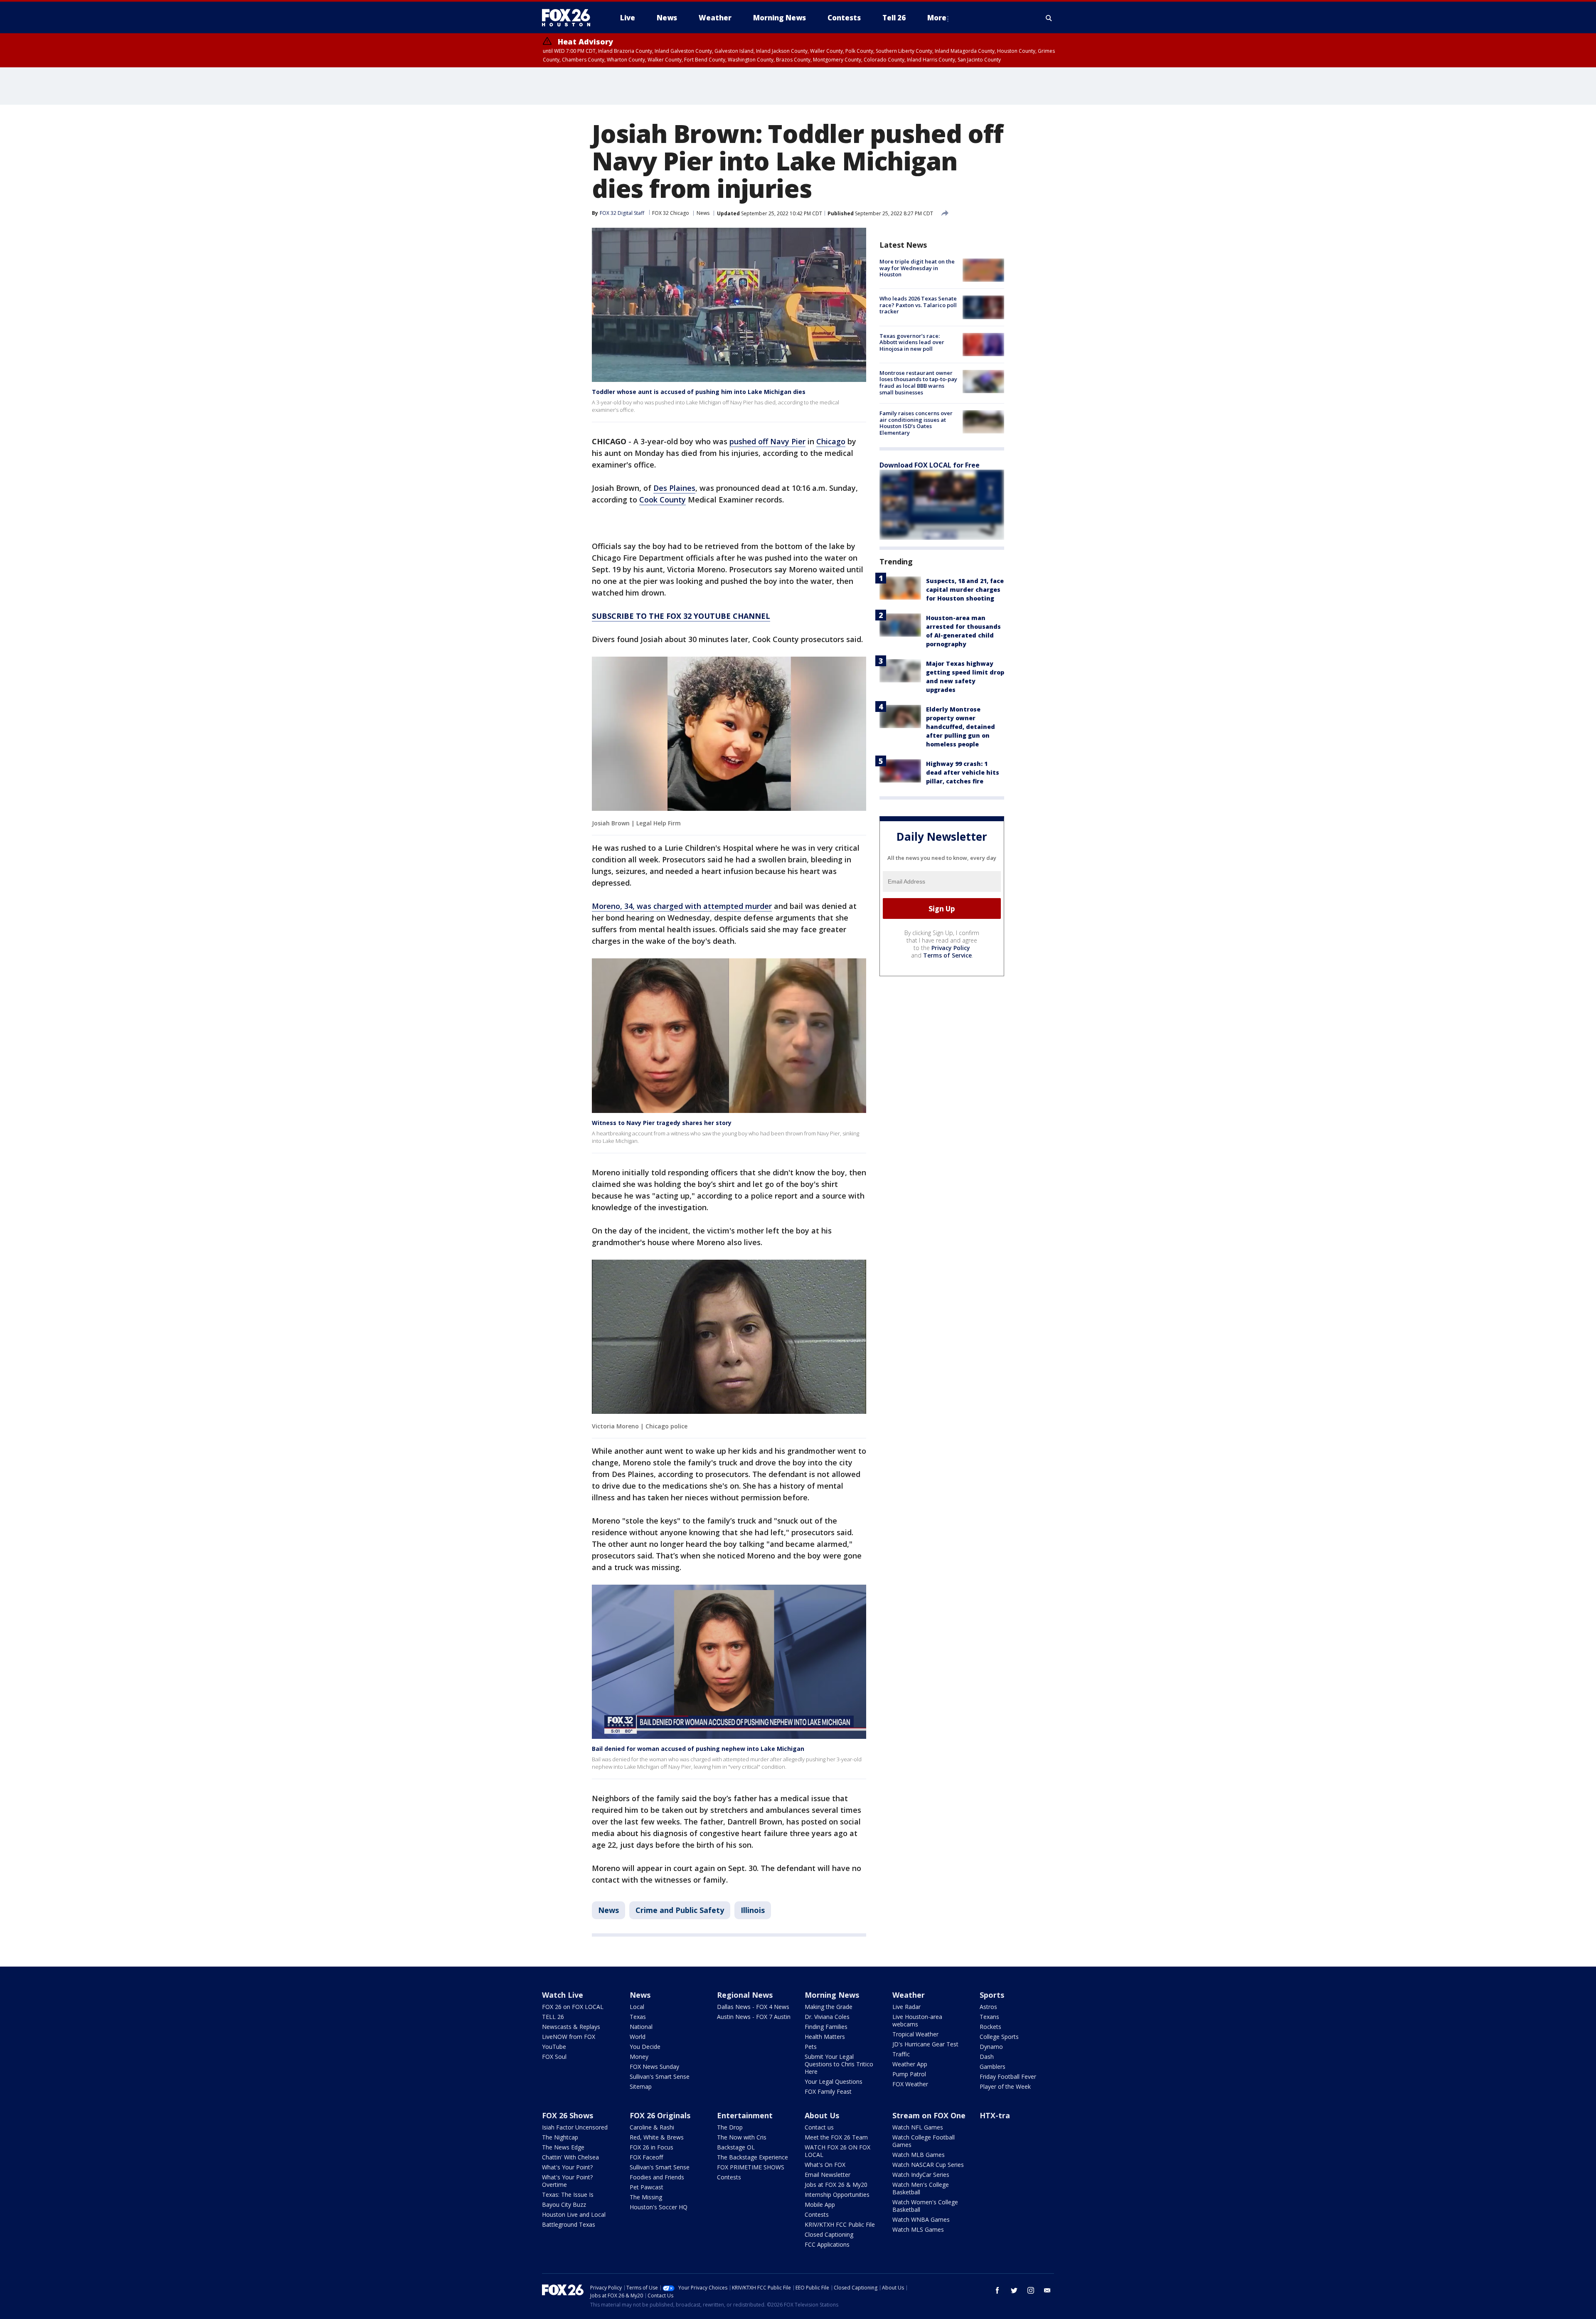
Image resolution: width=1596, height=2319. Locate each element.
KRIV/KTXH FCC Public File (840, 2224)
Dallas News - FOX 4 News (753, 2007)
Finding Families (826, 2027)
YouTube (554, 2047)
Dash (987, 2057)
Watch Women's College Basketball (925, 2206)
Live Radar (906, 2007)
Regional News (745, 1995)
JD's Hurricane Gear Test (925, 2044)
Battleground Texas (569, 2224)
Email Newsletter (828, 2175)
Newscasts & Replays (571, 2027)
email (1047, 2290)
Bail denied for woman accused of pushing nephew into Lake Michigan (698, 1749)
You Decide (645, 2047)
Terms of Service (947, 955)
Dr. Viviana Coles (827, 2017)
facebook (997, 2290)
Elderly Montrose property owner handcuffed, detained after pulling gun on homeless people (961, 727)
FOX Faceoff (646, 2157)
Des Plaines (674, 488)
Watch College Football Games (924, 2141)
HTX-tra (995, 2115)
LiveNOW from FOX (569, 2037)
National (641, 2027)
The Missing (646, 2197)
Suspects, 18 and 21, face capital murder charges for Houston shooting (965, 590)
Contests (729, 2177)
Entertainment (745, 2115)
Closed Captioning (829, 2234)
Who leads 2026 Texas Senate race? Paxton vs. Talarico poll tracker (918, 305)
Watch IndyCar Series (921, 2175)
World (638, 2037)
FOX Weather (910, 2084)
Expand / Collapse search (1049, 18)
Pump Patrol (909, 2074)
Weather (909, 1995)
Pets (811, 2047)
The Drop (730, 2127)
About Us (822, 2115)
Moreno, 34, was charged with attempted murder (682, 906)
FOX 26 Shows (568, 2115)
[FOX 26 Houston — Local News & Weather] (569, 18)
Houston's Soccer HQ (659, 2207)
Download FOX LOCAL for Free (930, 465)
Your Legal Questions (834, 2081)
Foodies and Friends (657, 2177)
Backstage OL (736, 2147)
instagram (1031, 2290)
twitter (1014, 2290)
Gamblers (993, 2067)
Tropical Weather (915, 2034)
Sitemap (641, 2086)
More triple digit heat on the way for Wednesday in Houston (917, 268)
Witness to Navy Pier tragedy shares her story (662, 1123)
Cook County (663, 500)
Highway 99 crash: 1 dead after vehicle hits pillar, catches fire (963, 772)
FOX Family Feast (828, 2091)
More (937, 18)
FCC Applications (827, 2244)
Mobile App (820, 2205)
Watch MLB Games (919, 2155)
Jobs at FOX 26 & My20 (836, 2185)
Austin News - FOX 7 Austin (754, 2017)
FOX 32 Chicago (671, 213)
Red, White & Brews (657, 2137)
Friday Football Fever (1008, 2077)
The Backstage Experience (752, 2157)
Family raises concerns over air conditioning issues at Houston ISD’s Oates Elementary (916, 423)
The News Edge (563, 2147)
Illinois (753, 1910)
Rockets (990, 2027)
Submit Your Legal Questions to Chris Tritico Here (839, 2064)
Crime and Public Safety (680, 1910)
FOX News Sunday (654, 2067)
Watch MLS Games (918, 2229)
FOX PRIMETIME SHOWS (751, 2167)
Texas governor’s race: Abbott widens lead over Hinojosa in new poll (912, 342)
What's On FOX (825, 2165)
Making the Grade (829, 2007)
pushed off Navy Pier (767, 441)
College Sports (999, 2037)
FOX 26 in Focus (651, 2147)
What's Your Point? (567, 2167)
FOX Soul (554, 2057)
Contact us (819, 2127)
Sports (992, 1995)
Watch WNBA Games (921, 2219)
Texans (989, 2017)
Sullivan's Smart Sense (660, 2077)
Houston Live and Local (574, 2214)
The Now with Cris (742, 2137)
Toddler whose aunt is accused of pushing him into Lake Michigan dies (699, 392)
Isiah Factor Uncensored (575, 2127)
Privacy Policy (951, 948)
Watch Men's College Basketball (921, 2188)
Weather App (910, 2064)
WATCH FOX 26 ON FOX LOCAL (837, 2151)
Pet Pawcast (647, 2187)
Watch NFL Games (918, 2127)
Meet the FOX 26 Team (836, 2137)
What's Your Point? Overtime (567, 2181)
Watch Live (563, 1995)
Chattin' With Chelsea (570, 2157)
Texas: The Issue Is (568, 2195)
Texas (638, 2017)
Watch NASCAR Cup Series (928, 2165)
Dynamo (991, 2047)
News (703, 213)
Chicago (831, 441)
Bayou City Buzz (564, 2205)
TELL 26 (553, 2017)
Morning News (832, 1995)
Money (639, 2057)
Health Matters (825, 2037)
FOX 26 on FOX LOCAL (573, 2007)
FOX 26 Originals (660, 2115)
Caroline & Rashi (652, 2127)
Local (637, 2007)
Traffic (901, 2054)
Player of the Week (1005, 2086)
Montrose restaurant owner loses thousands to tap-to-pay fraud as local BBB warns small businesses (918, 383)
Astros (988, 2007)
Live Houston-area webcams (917, 2020)
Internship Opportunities (837, 2195)
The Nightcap (560, 2137)
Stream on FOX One (929, 2115)
